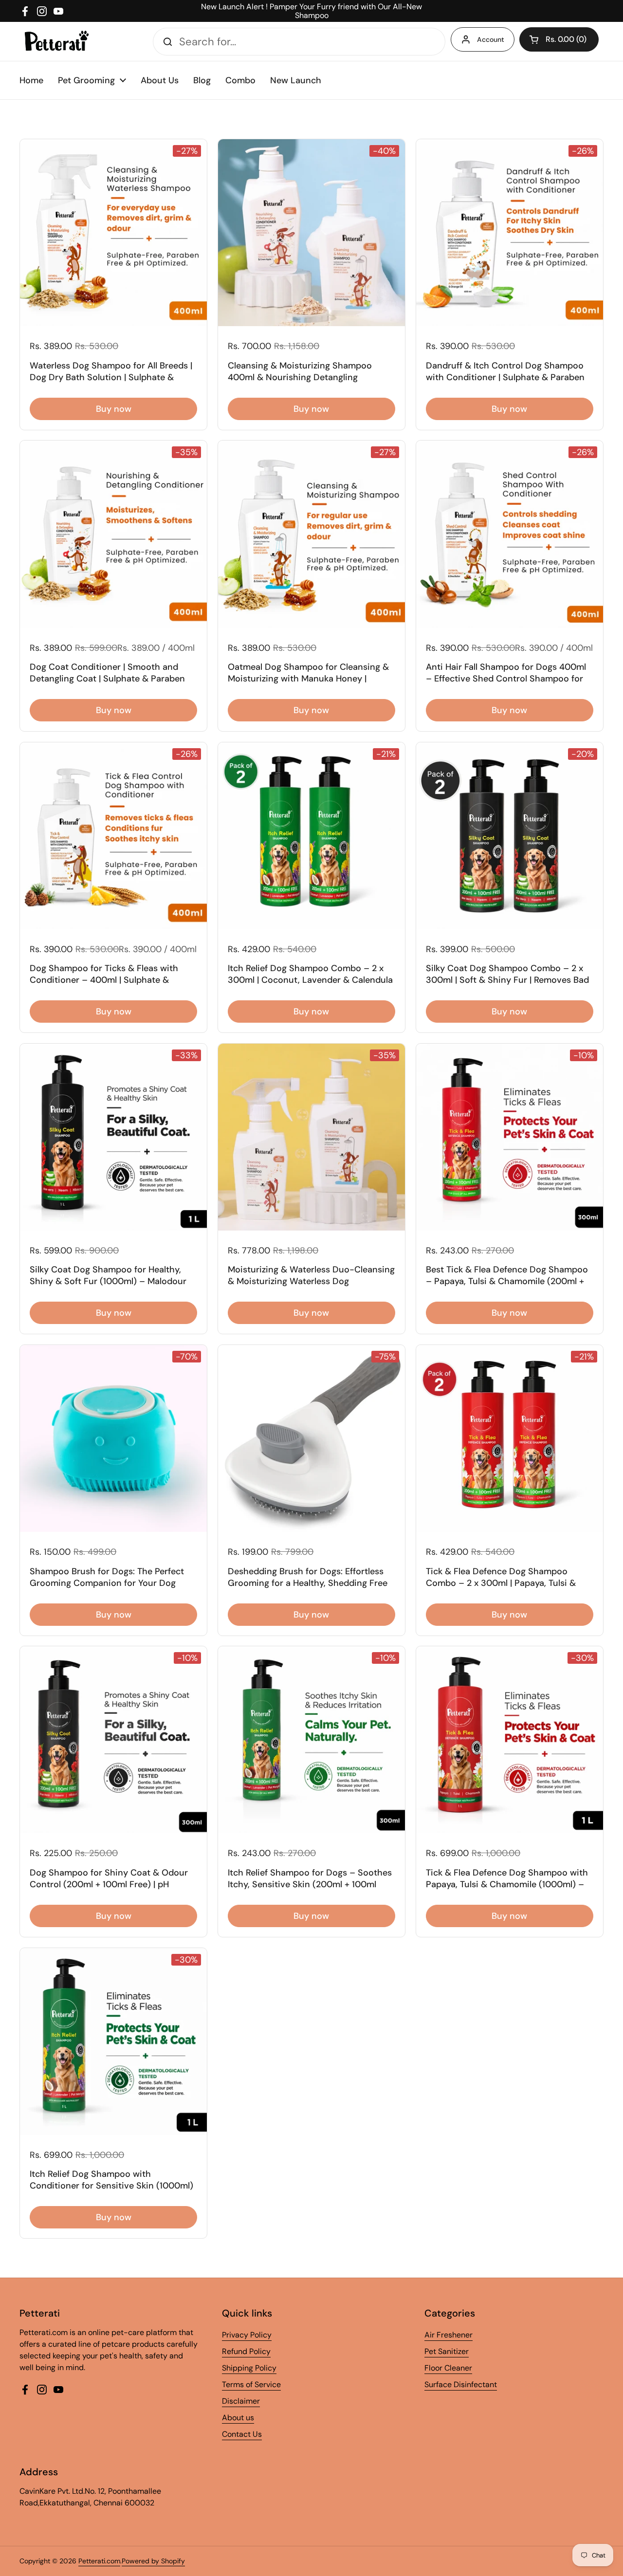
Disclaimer (241, 2401)
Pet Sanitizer (447, 2351)
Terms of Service (251, 2384)
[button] (559, 39)
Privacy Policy (247, 2335)
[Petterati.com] (57, 41)
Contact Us (242, 2434)
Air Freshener (449, 2335)
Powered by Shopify (153, 2561)
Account (491, 39)
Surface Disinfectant (461, 2384)
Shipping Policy (249, 2368)
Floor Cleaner (448, 2368)
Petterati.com (99, 2561)
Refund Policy (246, 2351)
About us (238, 2418)
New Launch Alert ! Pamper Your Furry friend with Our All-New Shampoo (311, 11)
